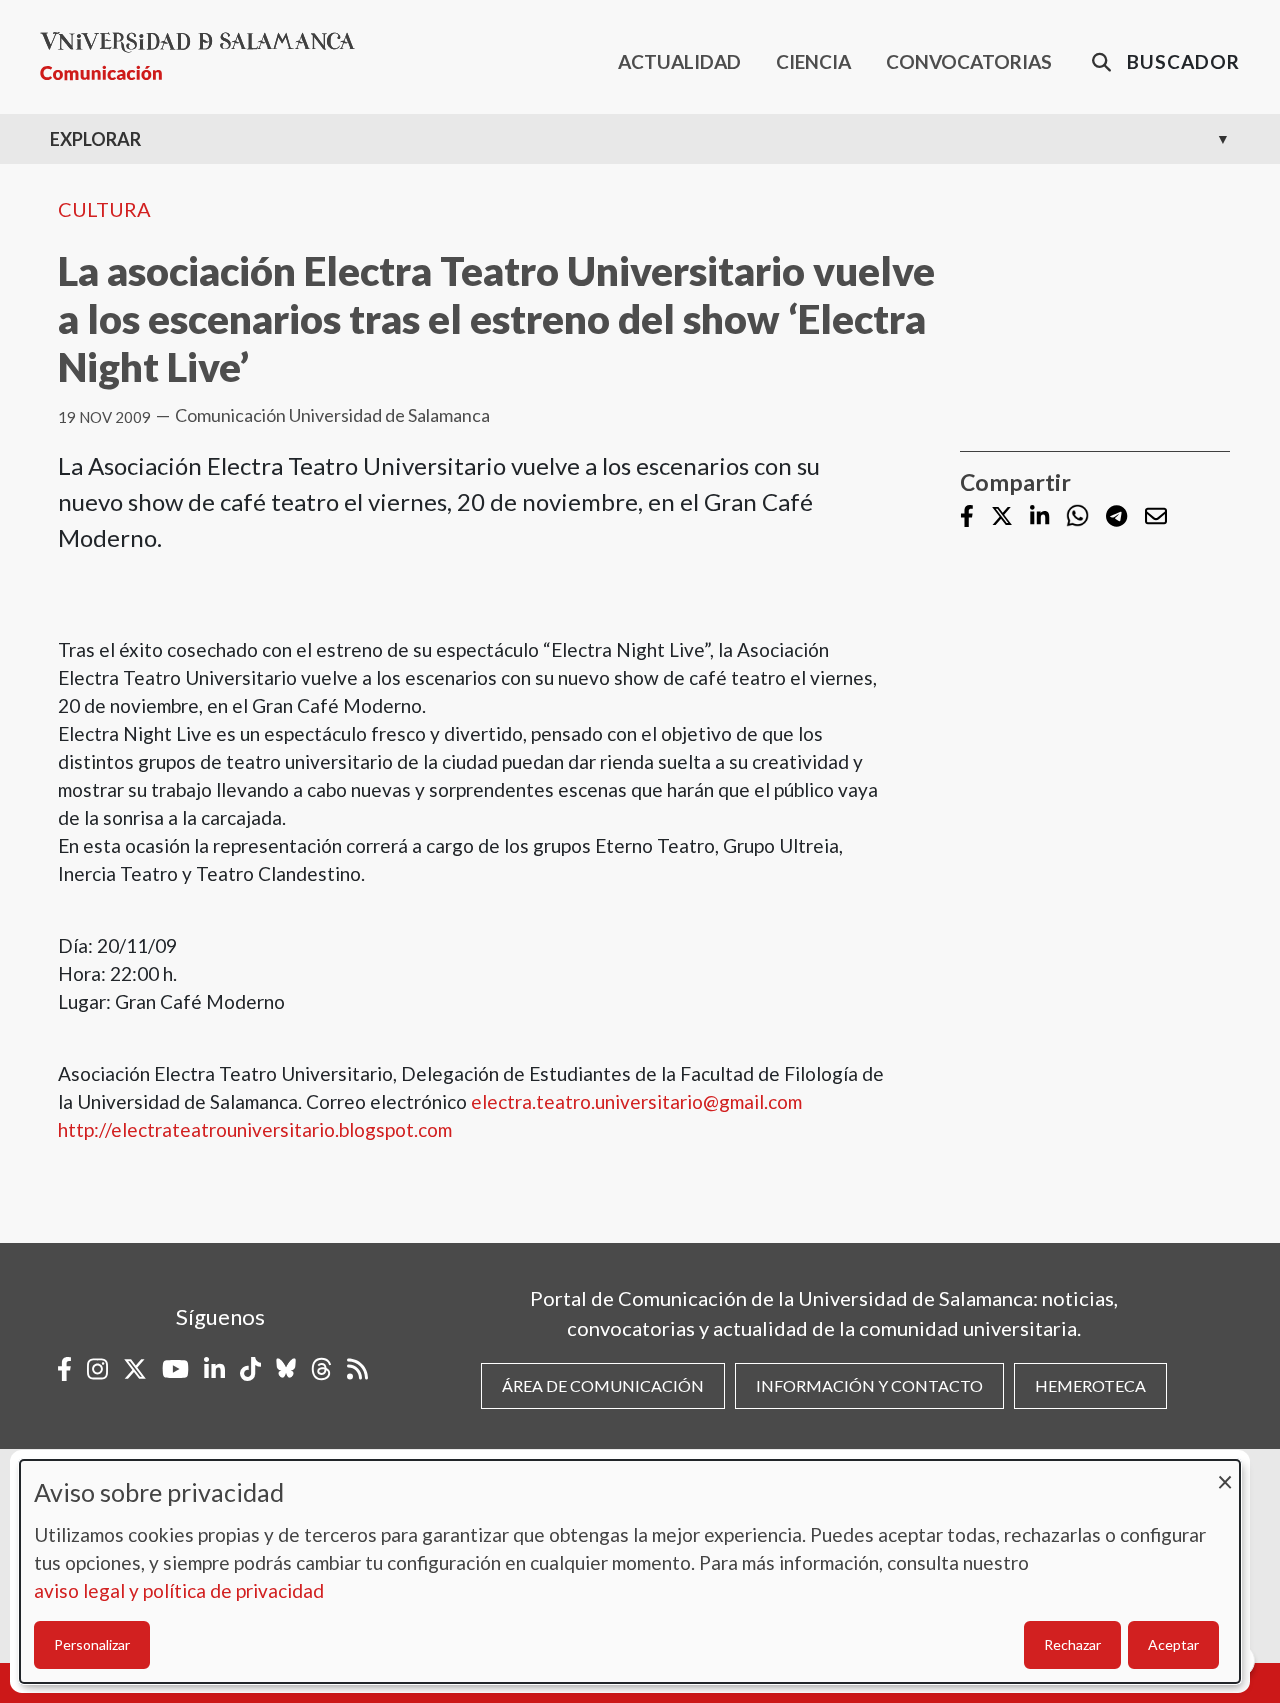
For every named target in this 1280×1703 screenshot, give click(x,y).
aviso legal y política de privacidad (179, 1590)
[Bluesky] (286, 1369)
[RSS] (357, 1369)
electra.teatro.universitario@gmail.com (636, 1101)
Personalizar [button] (92, 1644)
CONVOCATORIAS (969, 61)
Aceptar (1173, 1644)
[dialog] (630, 1571)
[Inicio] (205, 56)
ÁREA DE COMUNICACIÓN (603, 1385)
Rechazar (1072, 1644)
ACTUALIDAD (679, 61)
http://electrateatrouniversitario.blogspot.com (255, 1129)
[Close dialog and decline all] (1225, 1472)
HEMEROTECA (1090, 1385)
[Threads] (321, 1369)
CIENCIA (813, 61)
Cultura (104, 209)
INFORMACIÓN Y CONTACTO (869, 1385)
